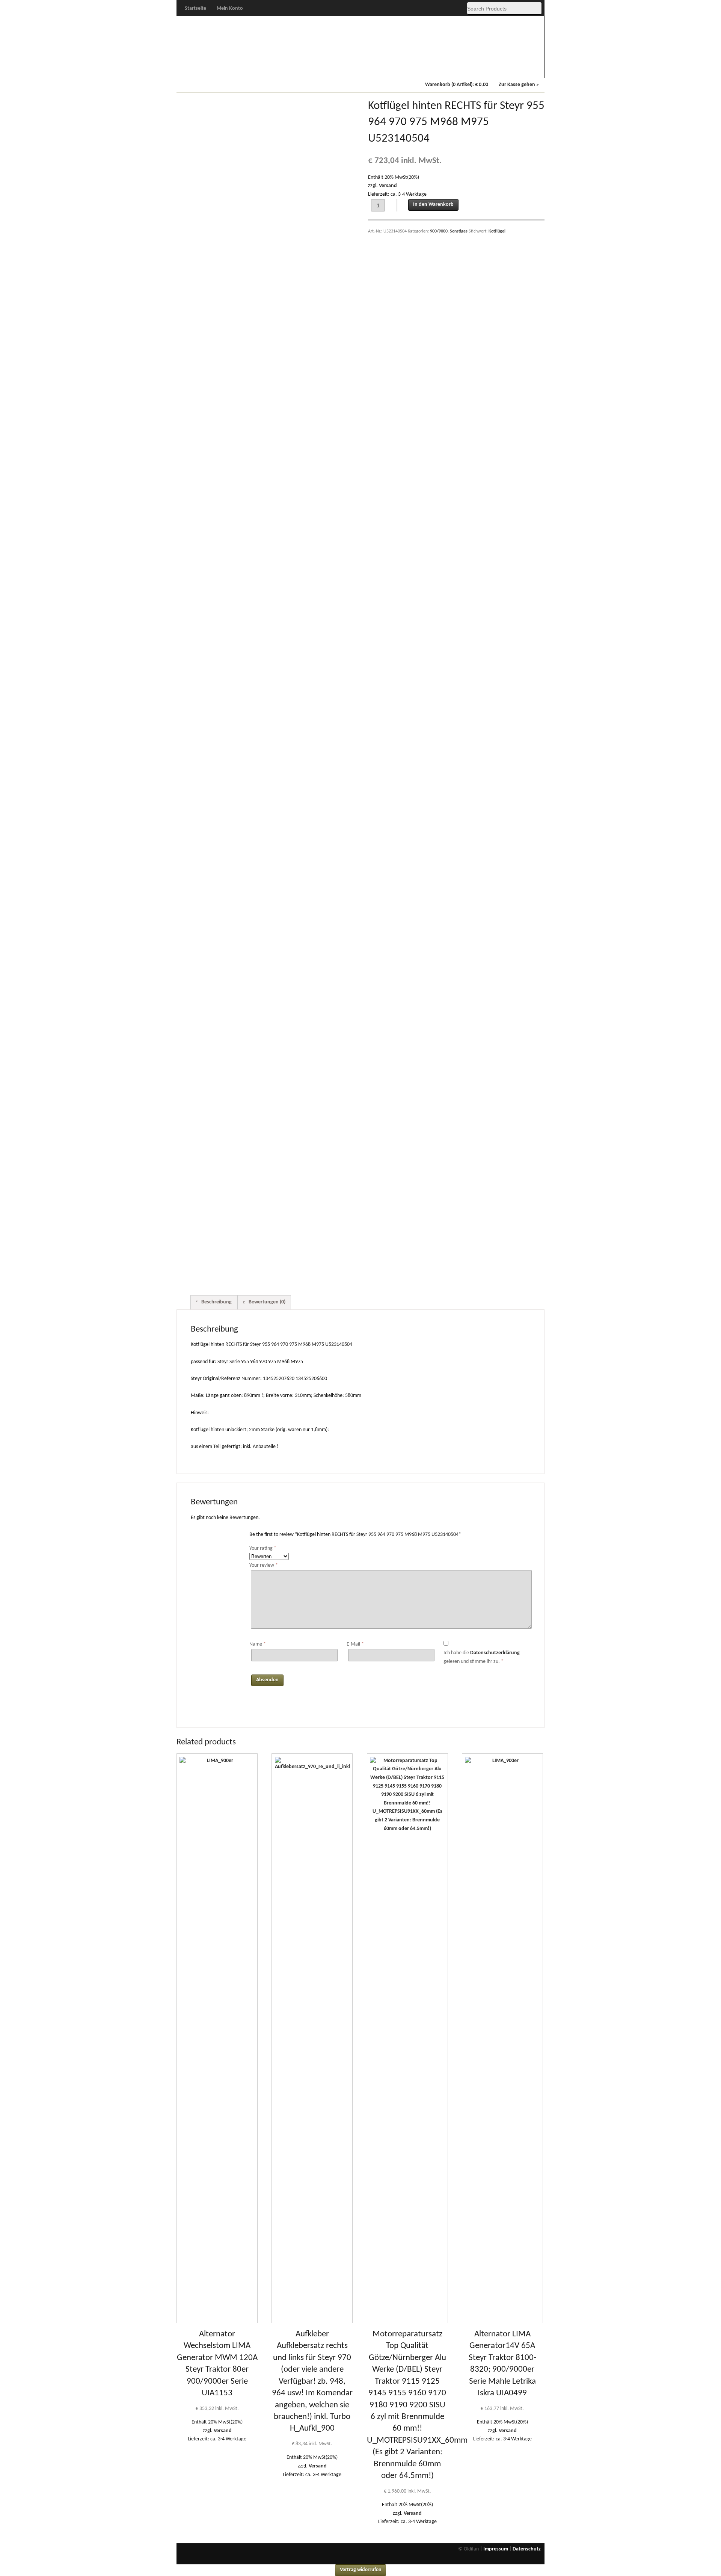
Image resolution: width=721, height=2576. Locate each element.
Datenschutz (527, 2549)
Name (258, 1644)
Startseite (195, 8)
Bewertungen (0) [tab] (266, 1302)
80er (292, 68)
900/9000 (338, 68)
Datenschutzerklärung (495, 1653)
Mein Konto (230, 8)
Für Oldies (200, 68)
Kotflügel (497, 231)
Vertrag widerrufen (361, 2570)
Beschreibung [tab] (216, 1302)
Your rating (263, 1548)
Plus (246, 68)
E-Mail (355, 1644)
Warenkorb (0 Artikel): (457, 85)
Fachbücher (476, 68)
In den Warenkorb (433, 205)
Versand (388, 186)
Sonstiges (522, 68)
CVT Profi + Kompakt (384, 69)
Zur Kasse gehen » (519, 85)
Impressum (496, 2549)
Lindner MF (430, 68)
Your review (264, 1565)
